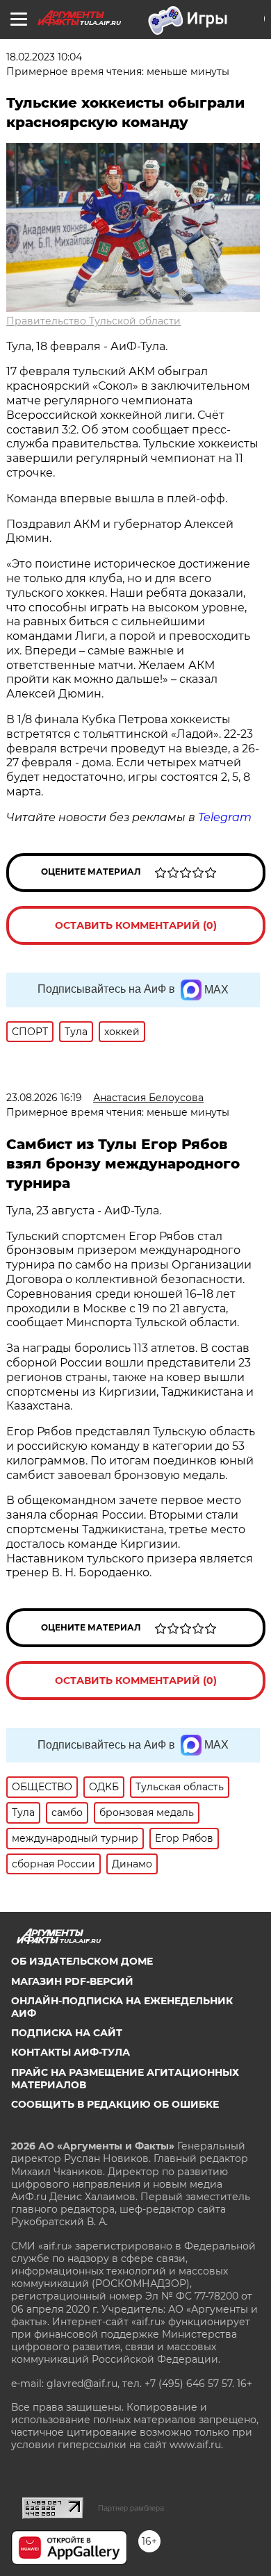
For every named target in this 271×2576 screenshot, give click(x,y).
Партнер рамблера (131, 2508)
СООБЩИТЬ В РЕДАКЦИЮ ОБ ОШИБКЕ (115, 2104)
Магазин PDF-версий (72, 1981)
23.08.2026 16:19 (44, 1098)
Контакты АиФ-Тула (71, 2052)
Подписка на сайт (67, 2033)
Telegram (225, 817)
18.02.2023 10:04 (44, 57)
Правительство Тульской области (93, 321)
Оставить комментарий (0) (136, 925)
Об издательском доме (82, 1961)
